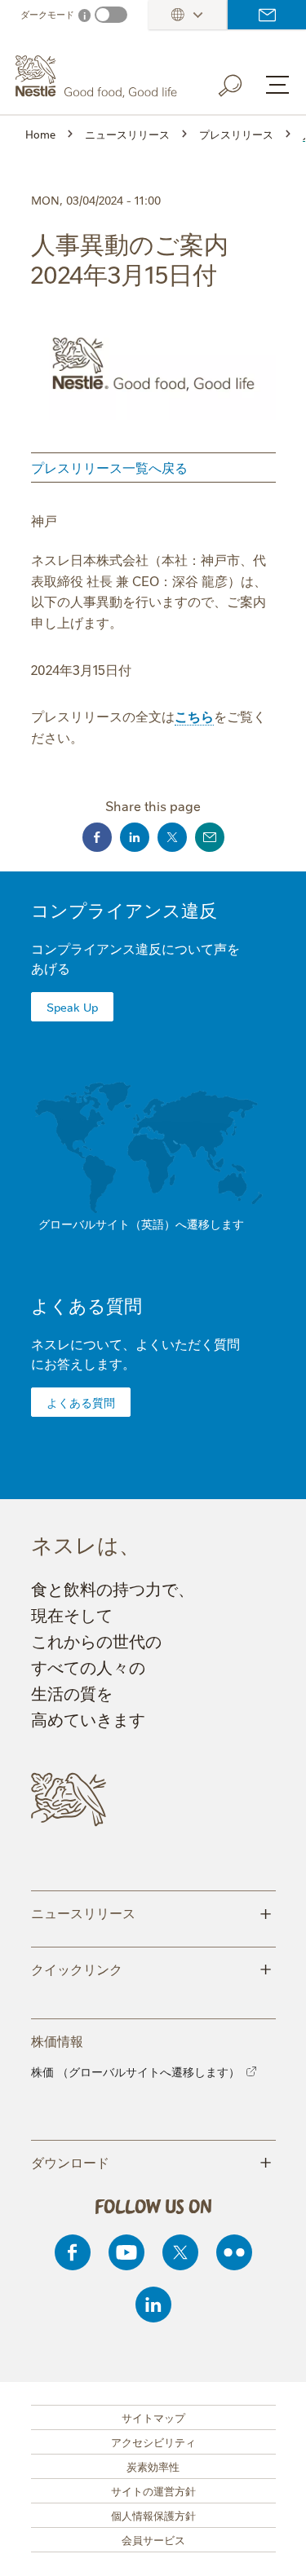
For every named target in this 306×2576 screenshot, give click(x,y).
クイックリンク (151, 1968)
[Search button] (242, 82)
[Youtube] (126, 2252)
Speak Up (72, 1007)
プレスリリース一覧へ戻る (109, 467)
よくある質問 (86, 1305)
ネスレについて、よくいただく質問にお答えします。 (135, 1353)
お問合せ (267, 15)
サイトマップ (153, 2417)
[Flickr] (234, 2252)
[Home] (98, 77)
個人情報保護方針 (153, 2515)
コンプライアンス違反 (124, 909)
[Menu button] (277, 85)
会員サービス (153, 2539)
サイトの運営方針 (153, 2490)
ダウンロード (151, 2161)
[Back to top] (273, 2547)
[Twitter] (180, 2252)
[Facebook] (73, 2252)
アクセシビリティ (153, 2441)
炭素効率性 (153, 2466)
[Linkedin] (153, 2305)
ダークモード (47, 14)
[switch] (111, 15)
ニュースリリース (151, 1912)
